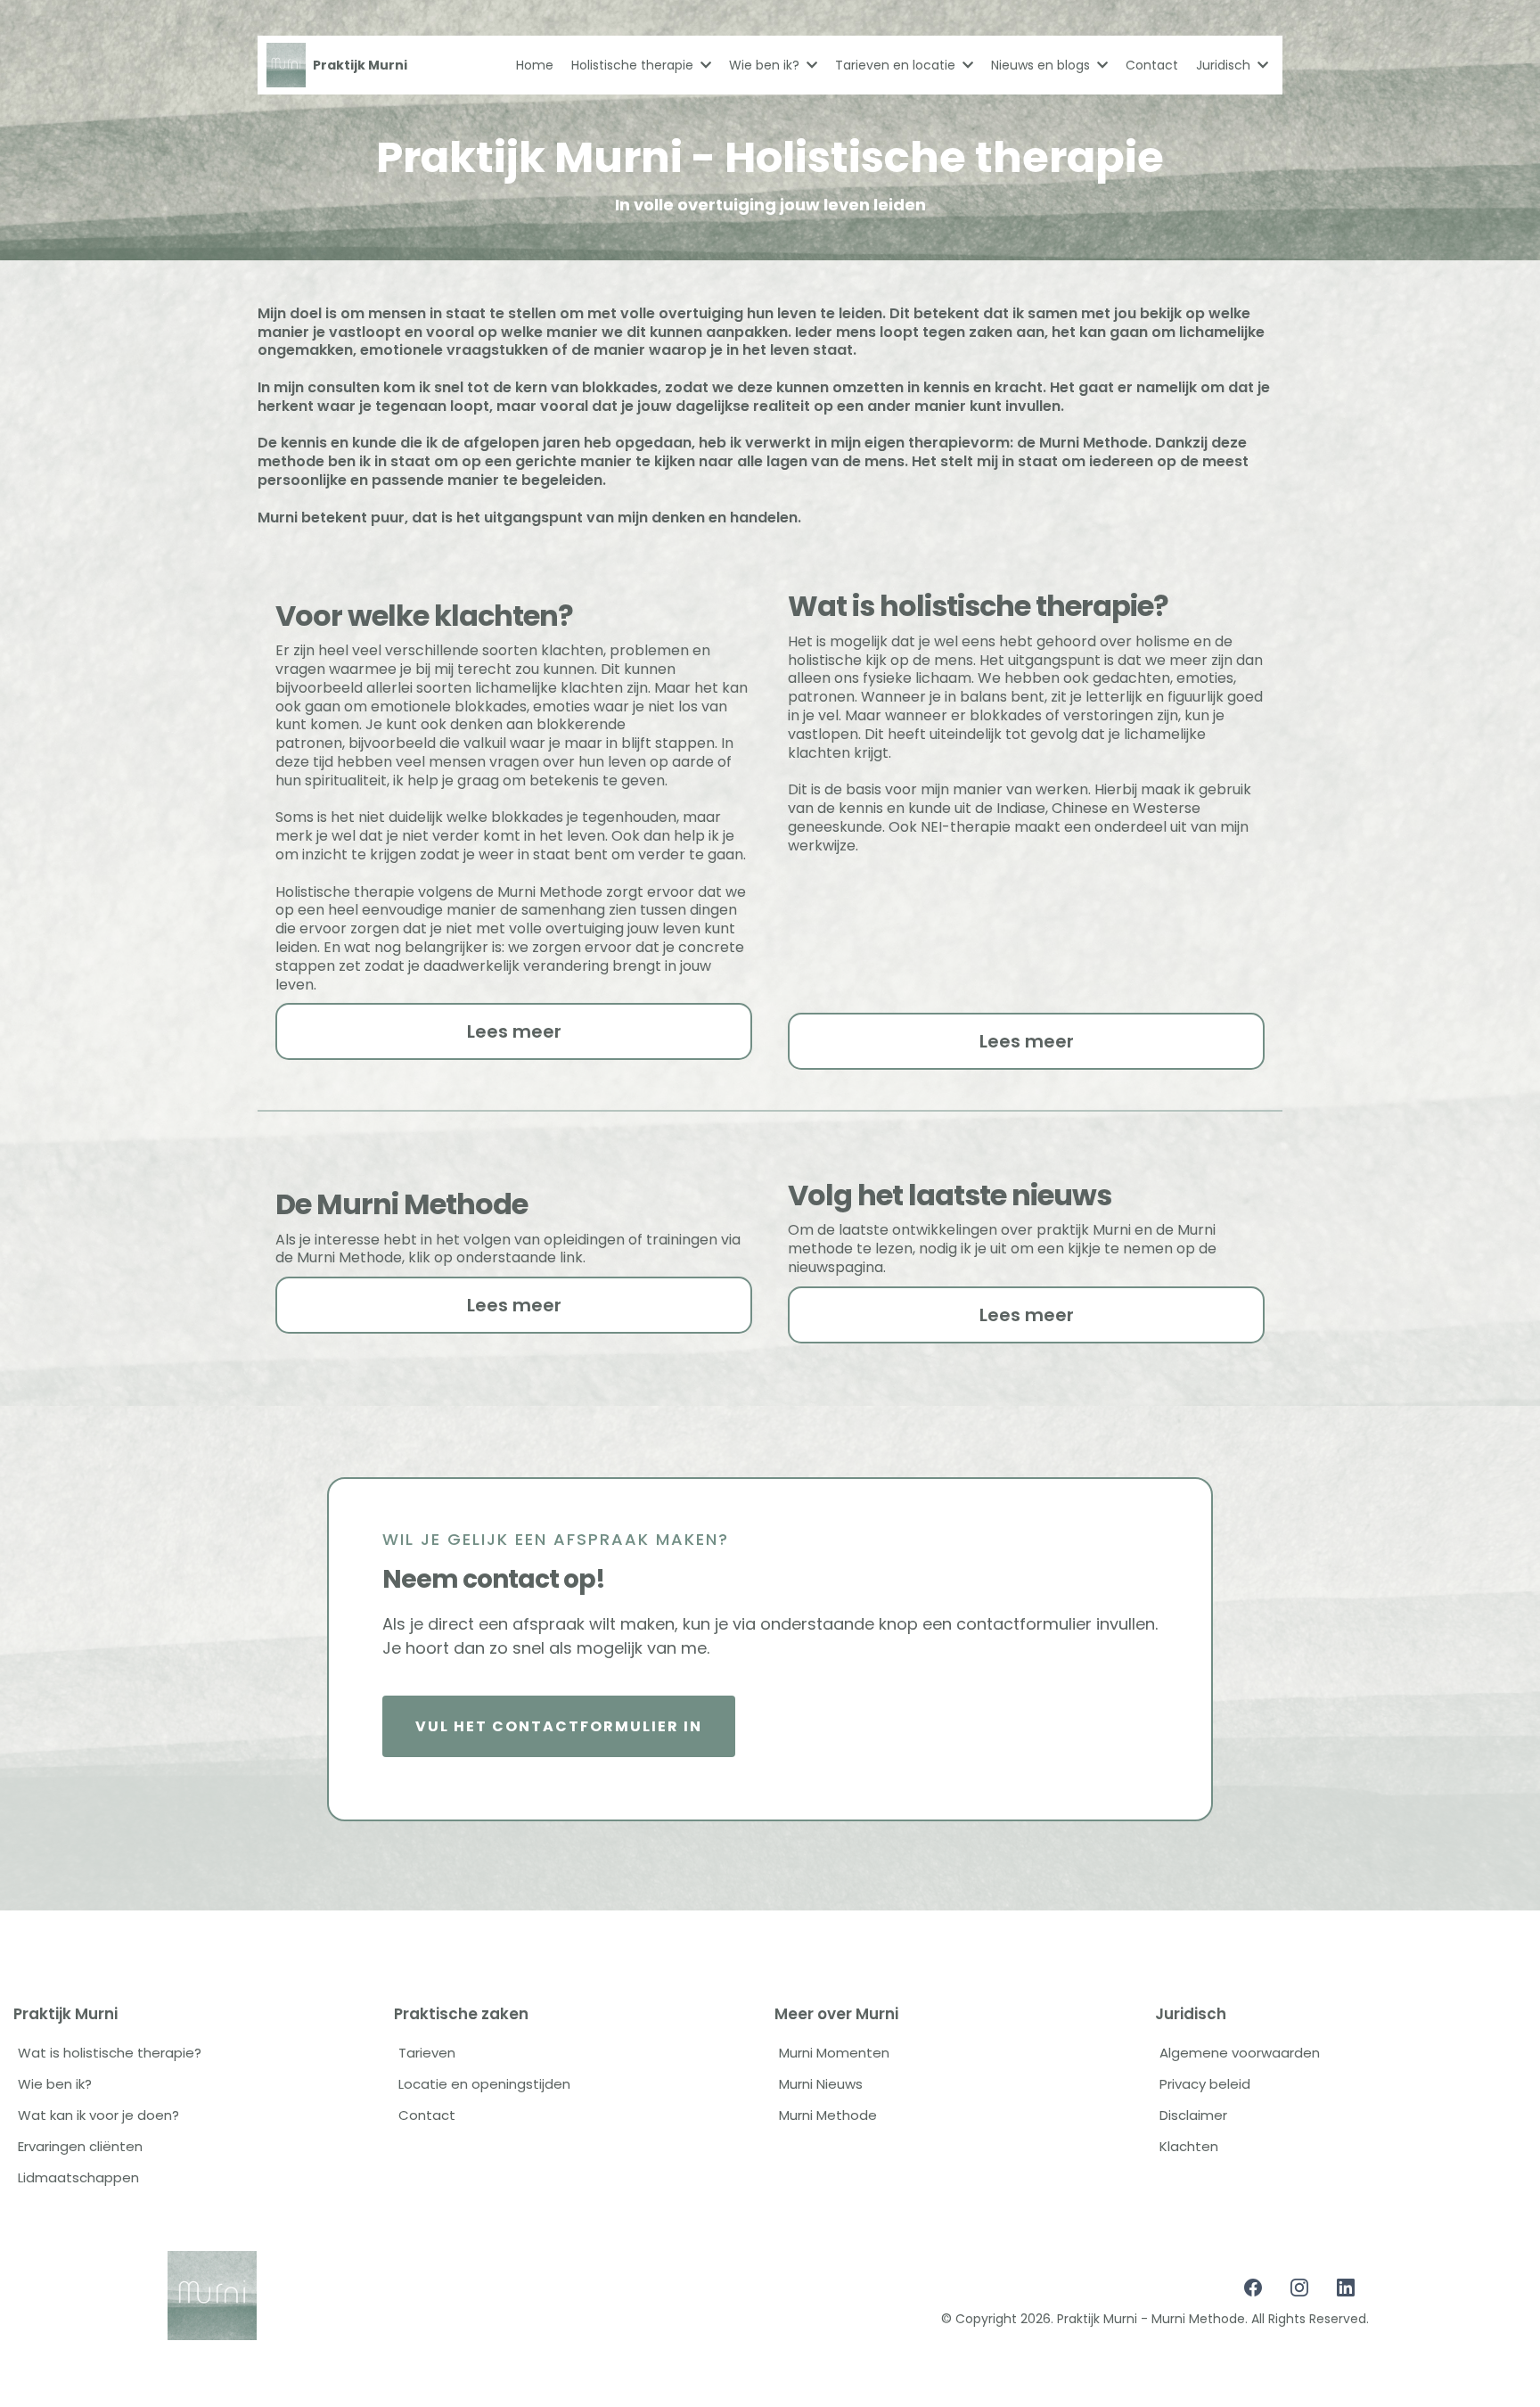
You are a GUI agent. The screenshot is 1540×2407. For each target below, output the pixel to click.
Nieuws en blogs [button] (1042, 65)
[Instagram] (1299, 2288)
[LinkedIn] (1346, 2288)
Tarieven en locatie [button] (897, 65)
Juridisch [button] (1225, 65)
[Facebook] (1253, 2288)
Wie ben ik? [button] (766, 65)
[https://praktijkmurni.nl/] (286, 65)
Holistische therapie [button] (634, 65)
